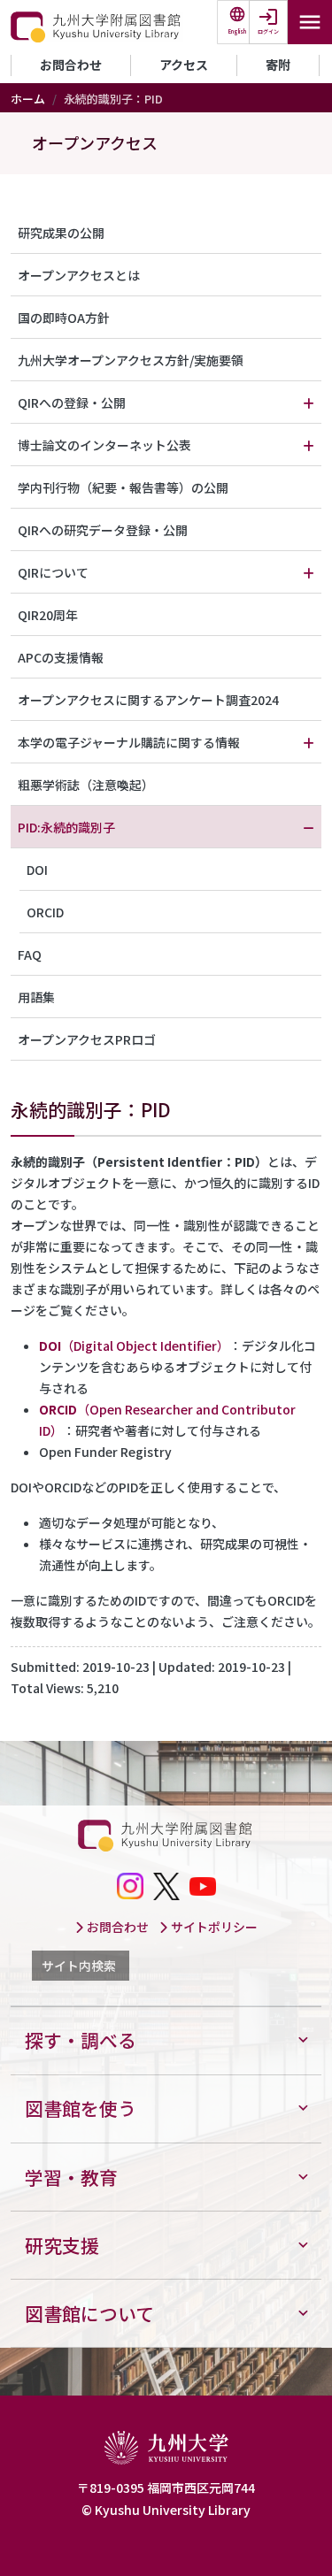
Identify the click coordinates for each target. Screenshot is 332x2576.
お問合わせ (71, 65)
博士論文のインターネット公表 (104, 445)
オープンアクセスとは (79, 275)
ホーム (28, 99)
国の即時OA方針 (64, 318)
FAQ (30, 954)
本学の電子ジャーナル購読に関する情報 (129, 742)
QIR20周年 (48, 615)
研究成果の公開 (61, 233)
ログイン (268, 31)
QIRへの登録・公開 (72, 402)
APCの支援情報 (61, 657)
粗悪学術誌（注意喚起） (86, 785)
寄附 (278, 65)
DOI (37, 870)
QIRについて (53, 572)
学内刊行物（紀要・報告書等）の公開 (123, 487)
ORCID (45, 912)
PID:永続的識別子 (66, 827)
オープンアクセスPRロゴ (87, 1039)
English (237, 31)
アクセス (184, 65)
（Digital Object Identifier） (134, 1345)
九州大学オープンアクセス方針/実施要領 (131, 360)
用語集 (36, 997)
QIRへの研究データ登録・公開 (103, 530)
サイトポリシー (213, 1927)
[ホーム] (97, 27)
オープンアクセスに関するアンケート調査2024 (148, 700)
